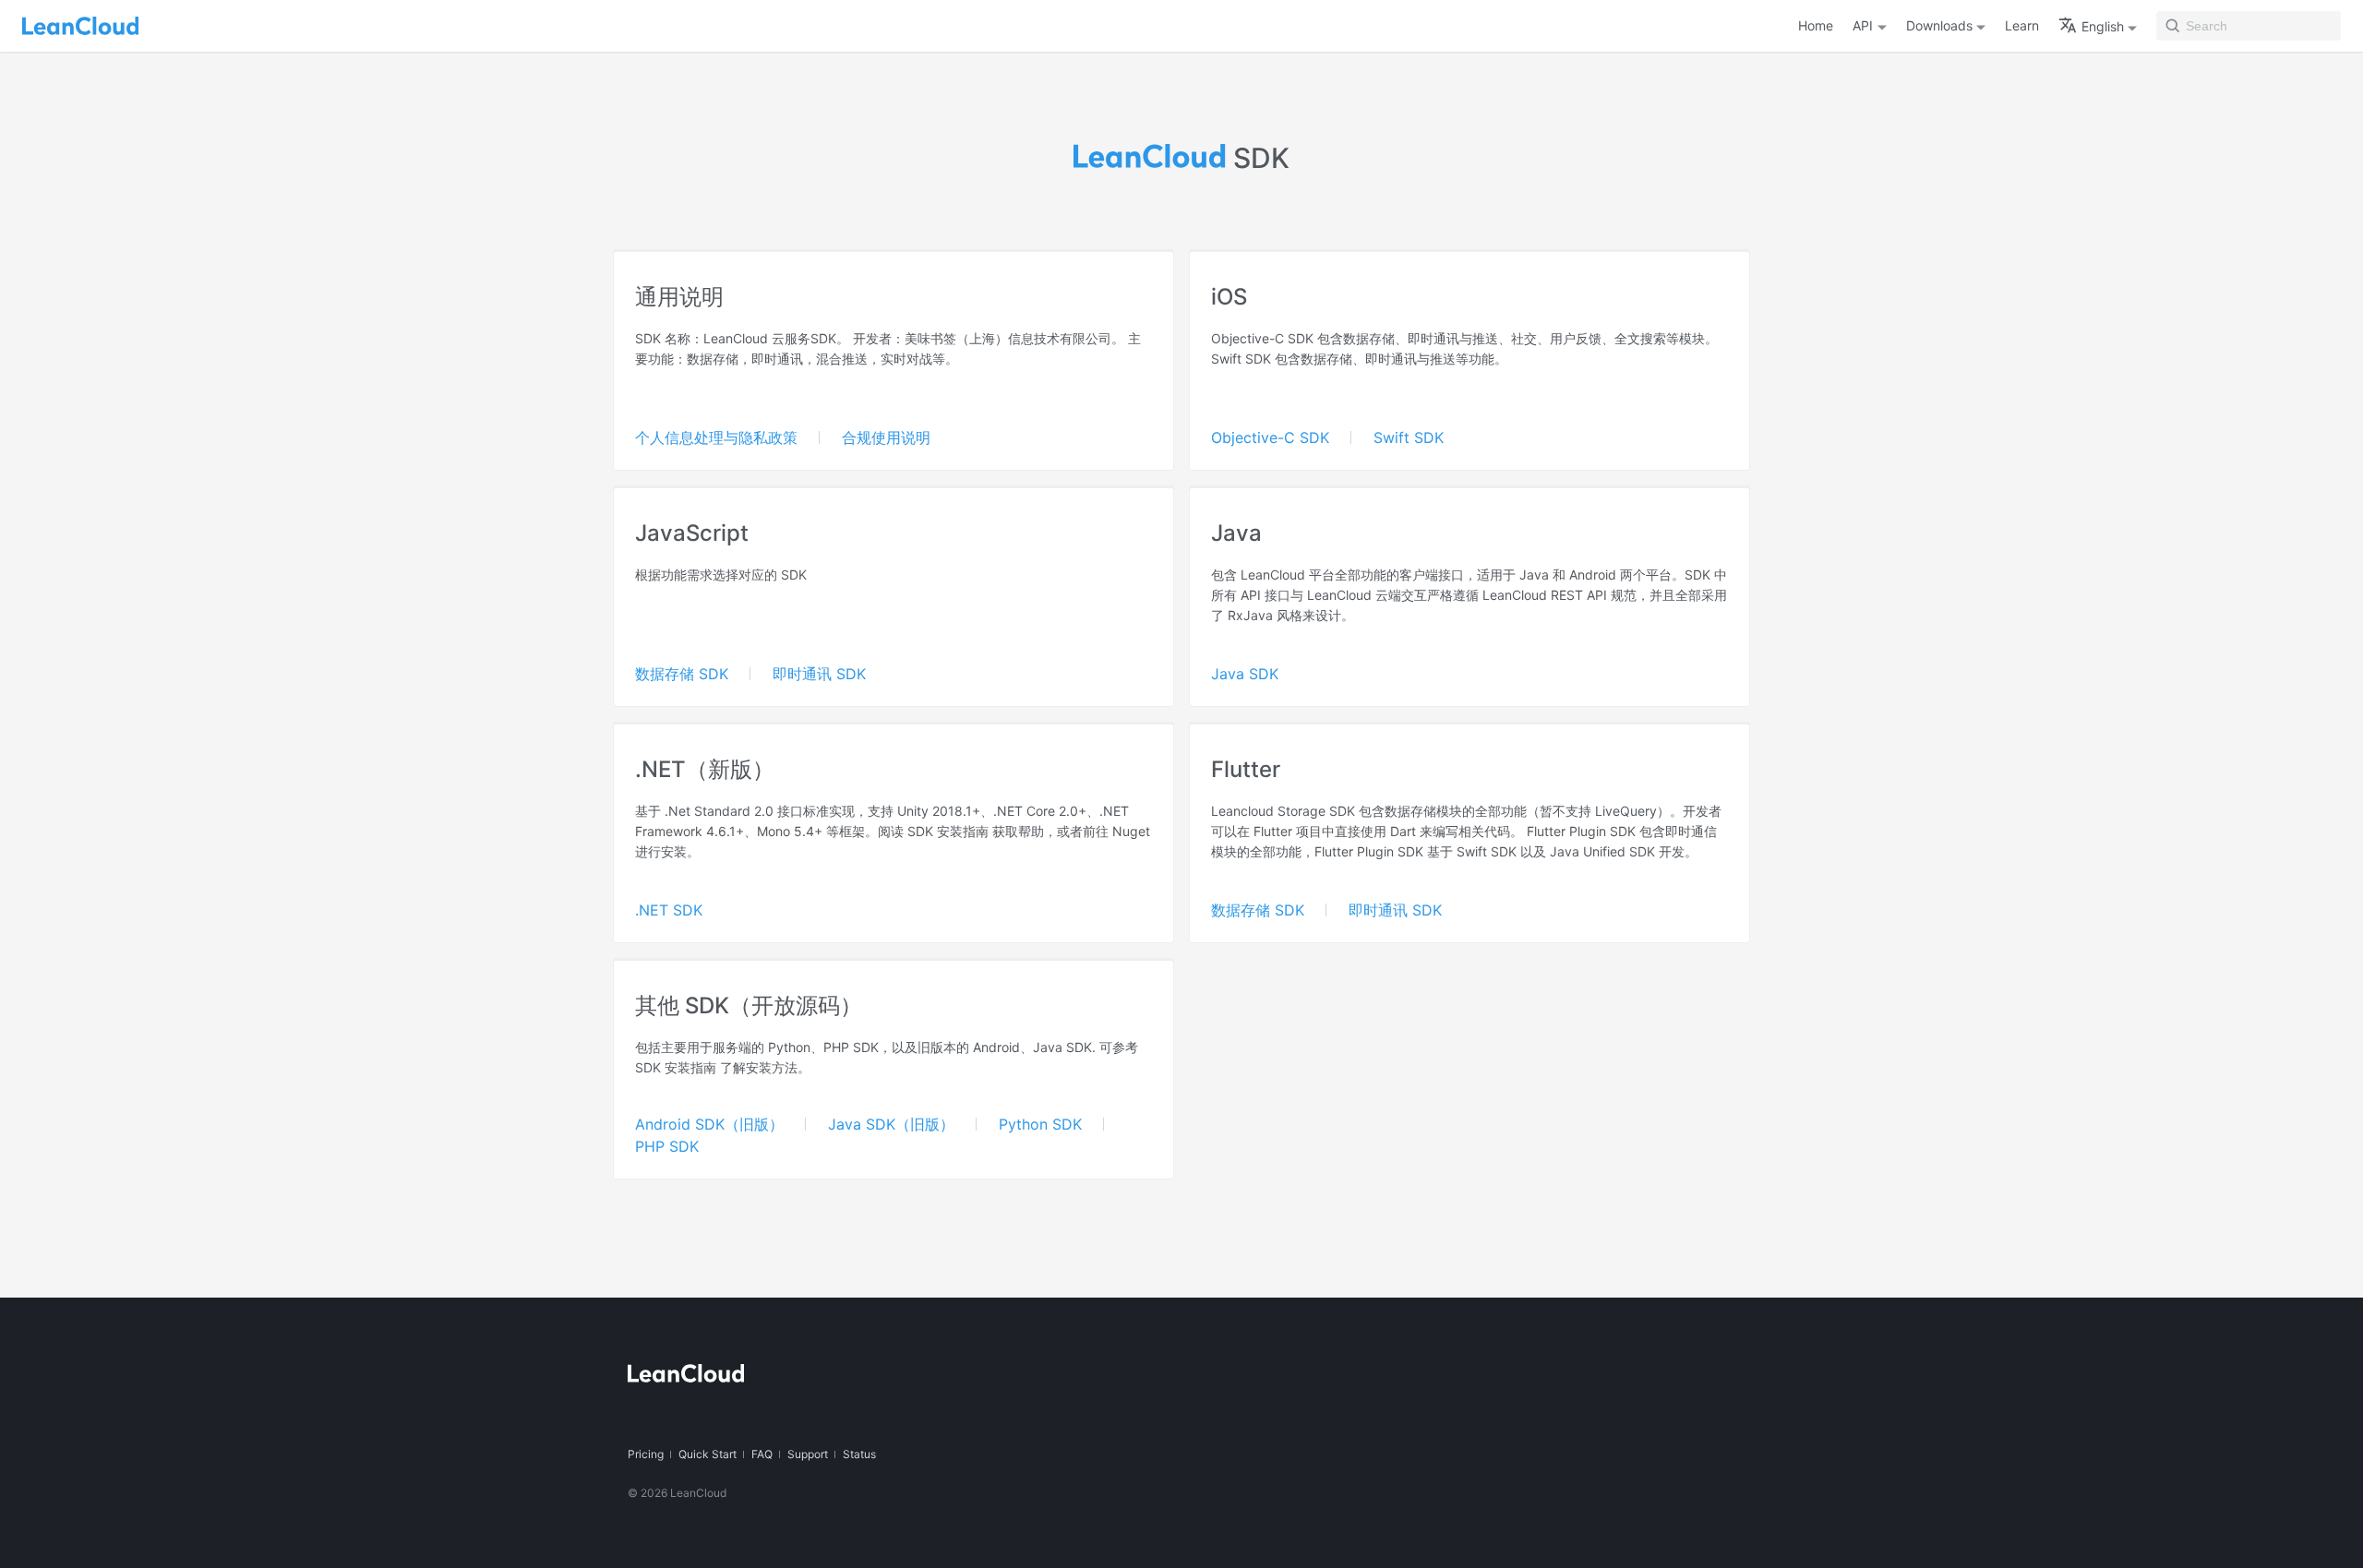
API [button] (1863, 25)
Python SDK (1040, 1124)
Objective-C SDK (1270, 437)
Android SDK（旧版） (709, 1124)
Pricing (646, 1454)
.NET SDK (669, 910)
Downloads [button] (1939, 25)
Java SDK (1245, 674)
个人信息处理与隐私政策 (716, 437)
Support (808, 1454)
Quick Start (708, 1454)
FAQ (762, 1454)
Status (859, 1454)
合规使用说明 (886, 437)
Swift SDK (1409, 437)
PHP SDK (667, 1146)
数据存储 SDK (682, 674)
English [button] (2103, 26)
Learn (2022, 25)
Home (1816, 25)
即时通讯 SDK (819, 674)
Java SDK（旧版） (891, 1124)
